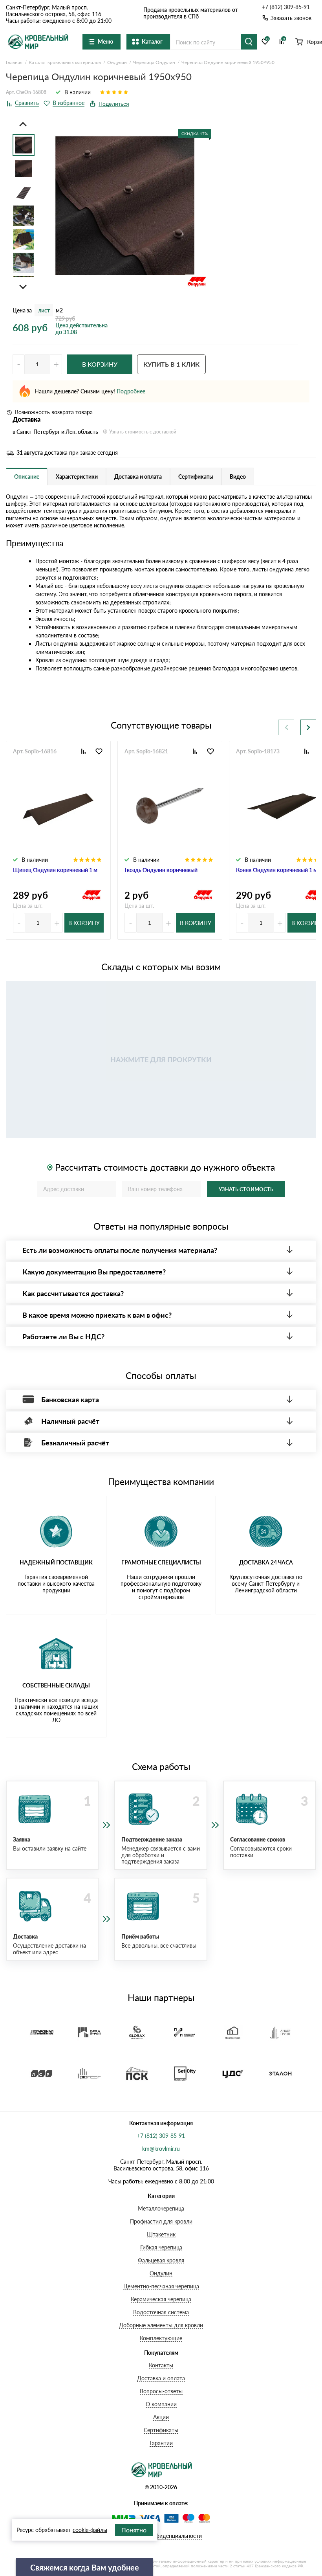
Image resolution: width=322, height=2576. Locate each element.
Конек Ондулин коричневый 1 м (277, 870)
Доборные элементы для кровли (161, 2325)
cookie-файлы (90, 2530)
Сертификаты (161, 2430)
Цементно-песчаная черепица (161, 2286)
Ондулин (161, 2273)
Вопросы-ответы (161, 2391)
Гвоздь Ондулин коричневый (161, 870)
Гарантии (161, 2443)
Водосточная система (161, 2312)
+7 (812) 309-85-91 (286, 7)
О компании (161, 2404)
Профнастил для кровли (161, 2221)
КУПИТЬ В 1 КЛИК (171, 364)
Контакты (161, 2365)
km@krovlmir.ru (161, 2149)
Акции (161, 2417)
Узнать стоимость (246, 1189)
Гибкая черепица (161, 2247)
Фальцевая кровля (161, 2260)
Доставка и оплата (161, 2378)
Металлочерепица (161, 2208)
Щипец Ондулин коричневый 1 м (55, 870)
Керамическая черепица (161, 2299)
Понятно (134, 2530)
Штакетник (161, 2234)
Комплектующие (161, 2338)
